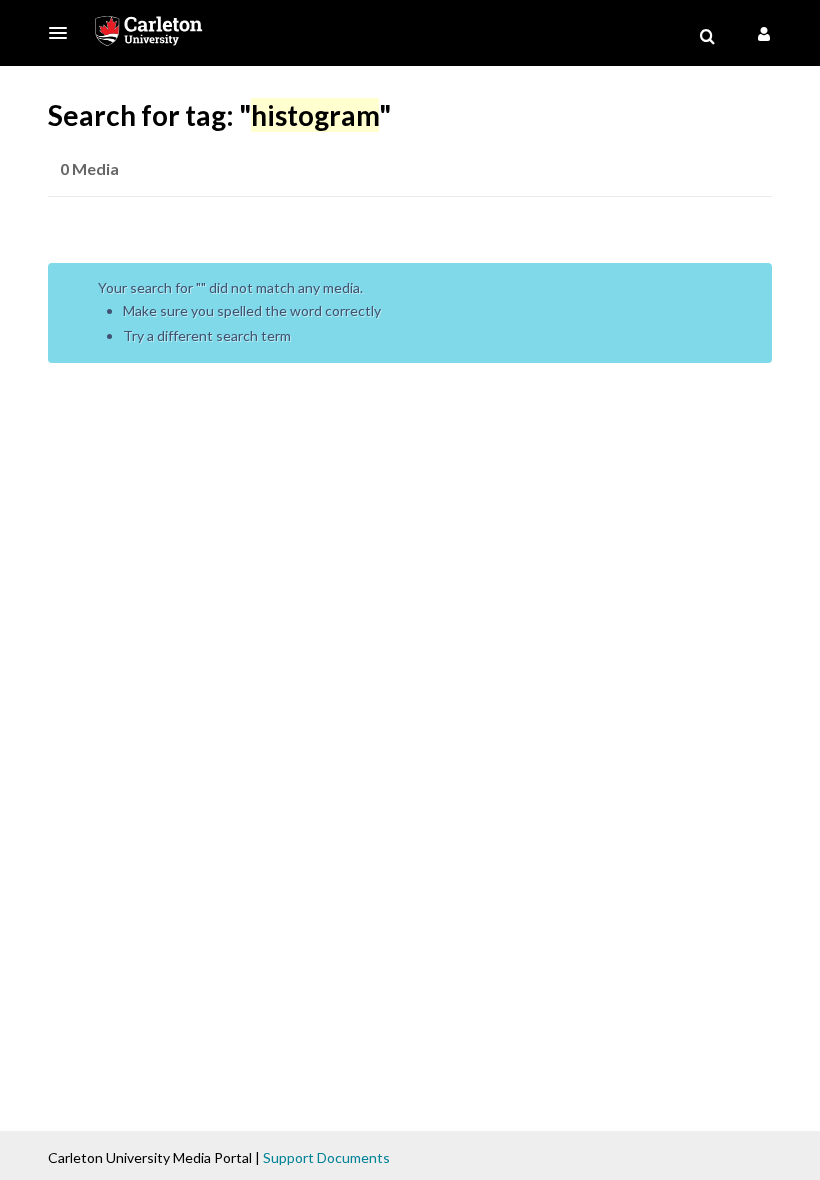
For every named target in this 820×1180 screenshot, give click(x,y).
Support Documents (326, 1157)
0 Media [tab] (89, 168)
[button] (64, 33)
